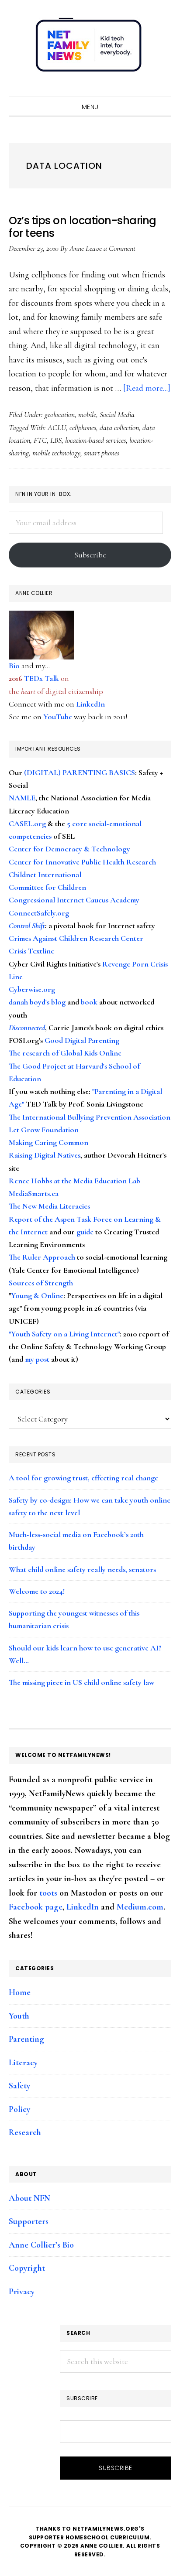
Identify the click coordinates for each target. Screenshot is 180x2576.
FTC (40, 440)
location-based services (95, 440)
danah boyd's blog (37, 1002)
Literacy (23, 2063)
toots (48, 1893)
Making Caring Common (48, 1142)
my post (37, 1359)
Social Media (117, 414)
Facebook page (36, 1907)
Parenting (26, 2039)
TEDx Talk (42, 678)
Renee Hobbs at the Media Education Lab (74, 1181)
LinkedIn (90, 704)
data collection (119, 427)
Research (25, 2132)
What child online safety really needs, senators (82, 1569)
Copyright (27, 2268)
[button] (163, 88)
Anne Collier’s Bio (41, 2245)
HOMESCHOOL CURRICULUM (108, 2537)
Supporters (29, 2221)
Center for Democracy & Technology (69, 849)
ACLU (57, 427)
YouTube (58, 717)
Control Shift (27, 926)
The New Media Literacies (49, 1206)
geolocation (60, 414)
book (89, 1002)
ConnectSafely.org (39, 913)
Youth (19, 2016)
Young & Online (37, 1295)
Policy (19, 2109)
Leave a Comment (111, 248)
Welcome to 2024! (37, 1591)
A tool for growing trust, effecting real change (83, 1478)
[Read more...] (147, 388)
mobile (87, 414)
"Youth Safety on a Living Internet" (64, 1334)
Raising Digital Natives (45, 1155)
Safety (19, 2086)
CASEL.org (27, 823)
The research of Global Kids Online (65, 1053)
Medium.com (140, 1907)
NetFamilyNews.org (90, 48)
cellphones (83, 427)
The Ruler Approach (42, 1257)
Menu (90, 107)
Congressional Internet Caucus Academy (74, 900)
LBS (56, 440)
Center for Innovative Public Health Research (82, 862)
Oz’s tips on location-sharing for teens (83, 227)
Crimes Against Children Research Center (76, 938)
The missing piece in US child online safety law (81, 1682)
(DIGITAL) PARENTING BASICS (80, 772)
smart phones (102, 453)
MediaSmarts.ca (34, 1193)
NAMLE (22, 798)
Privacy (22, 2292)
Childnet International (45, 875)
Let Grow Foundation (44, 1130)
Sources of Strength (41, 1283)
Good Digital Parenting (82, 1040)
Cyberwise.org (32, 989)
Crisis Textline (31, 951)
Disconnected (27, 1028)
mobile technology (56, 453)
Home (20, 1992)
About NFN (29, 2198)
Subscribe (90, 555)
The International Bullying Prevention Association (90, 1117)
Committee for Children (47, 887)
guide (85, 1232)
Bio (14, 666)
